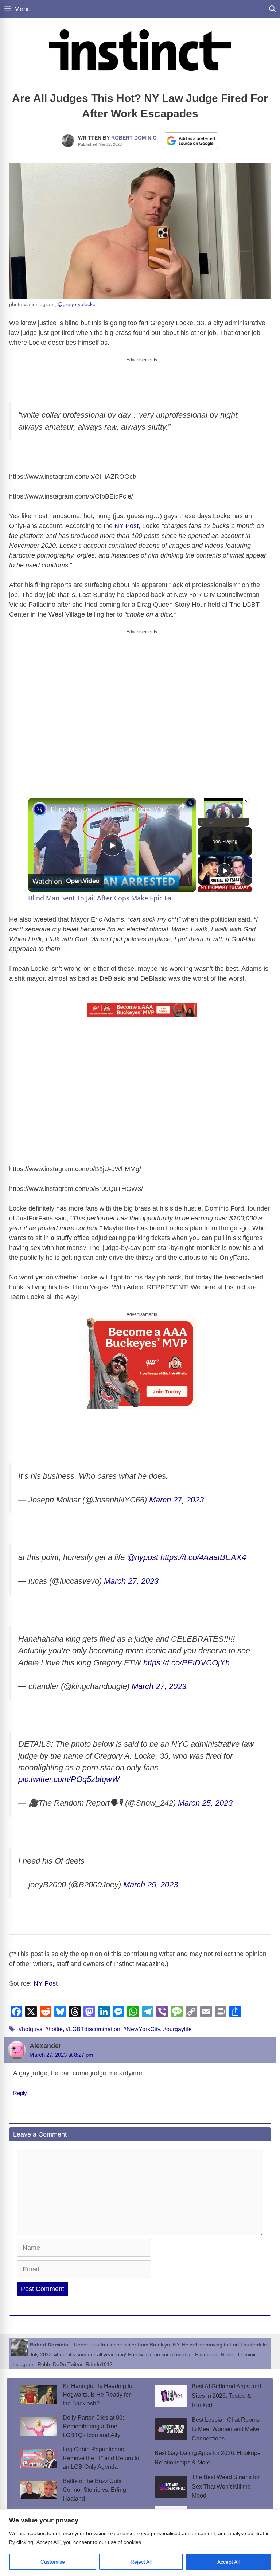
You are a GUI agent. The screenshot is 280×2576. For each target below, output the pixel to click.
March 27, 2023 (176, 1500)
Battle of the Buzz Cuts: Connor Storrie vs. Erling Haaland (94, 2490)
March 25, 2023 (205, 1803)
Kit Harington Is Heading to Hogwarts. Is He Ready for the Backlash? (98, 2395)
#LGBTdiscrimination (93, 2029)
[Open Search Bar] (272, 9)
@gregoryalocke (77, 304)
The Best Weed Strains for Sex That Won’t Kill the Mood (226, 2486)
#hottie (54, 2029)
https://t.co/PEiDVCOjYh (186, 1663)
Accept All (228, 2562)
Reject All (141, 2562)
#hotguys (30, 2029)
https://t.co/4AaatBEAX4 (203, 1557)
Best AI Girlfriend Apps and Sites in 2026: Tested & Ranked (226, 2396)
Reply (20, 2093)
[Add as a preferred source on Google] (191, 141)
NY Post (127, 526)
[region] (140, 2543)
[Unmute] (211, 822)
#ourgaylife (177, 2029)
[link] (40, 809)
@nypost (143, 1557)
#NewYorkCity (142, 2029)
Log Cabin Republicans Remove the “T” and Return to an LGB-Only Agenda (101, 2458)
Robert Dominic (134, 138)
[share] (182, 806)
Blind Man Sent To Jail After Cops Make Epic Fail (111, 809)
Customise (53, 2562)
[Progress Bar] (223, 818)
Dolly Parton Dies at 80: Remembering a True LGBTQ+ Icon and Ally (93, 2426)
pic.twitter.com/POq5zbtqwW (69, 1779)
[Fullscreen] (245, 822)
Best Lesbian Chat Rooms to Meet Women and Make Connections (226, 2429)
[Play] (202, 822)
